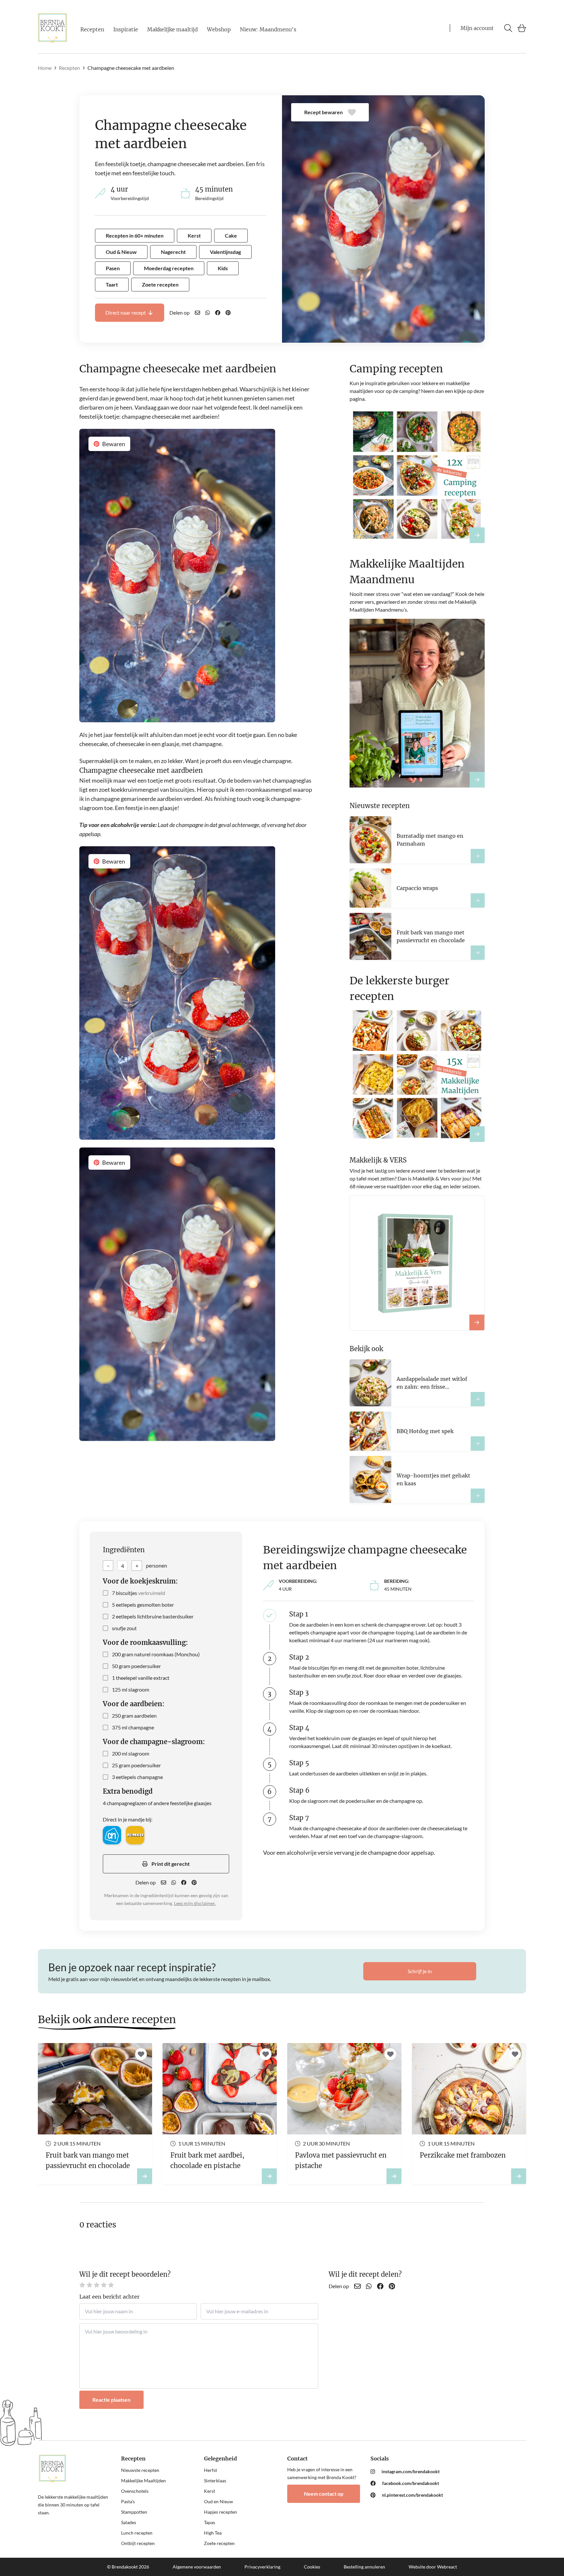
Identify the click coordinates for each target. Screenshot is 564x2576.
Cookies (312, 2567)
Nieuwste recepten (140, 2470)
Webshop (219, 29)
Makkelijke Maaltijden (143, 2481)
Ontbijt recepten (138, 2543)
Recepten (92, 29)
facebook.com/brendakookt (411, 2483)
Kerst (210, 2491)
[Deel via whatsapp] (208, 313)
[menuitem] (407, 2472)
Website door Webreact (433, 2567)
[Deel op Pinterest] (228, 313)
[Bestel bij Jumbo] (135, 1835)
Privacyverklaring (262, 2567)
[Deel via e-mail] (197, 313)
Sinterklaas (215, 2481)
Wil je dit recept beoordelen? (125, 2274)
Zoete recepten (219, 2543)
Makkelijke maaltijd (172, 29)
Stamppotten (134, 2512)
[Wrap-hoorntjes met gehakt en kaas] (478, 1496)
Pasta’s (128, 2501)
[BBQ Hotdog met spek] (478, 1444)
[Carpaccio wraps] (478, 900)
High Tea (213, 2533)
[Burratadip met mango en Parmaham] (478, 856)
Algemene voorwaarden (197, 2567)
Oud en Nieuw (219, 2501)
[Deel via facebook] (218, 313)
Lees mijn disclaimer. (195, 1903)
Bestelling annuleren (364, 2567)
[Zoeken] (508, 28)
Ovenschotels (135, 2491)
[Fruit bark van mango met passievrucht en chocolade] (478, 953)
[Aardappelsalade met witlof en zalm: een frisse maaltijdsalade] (478, 1399)
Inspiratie (126, 29)
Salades (129, 2522)
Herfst (211, 2470)
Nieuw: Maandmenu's (268, 29)
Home (45, 68)
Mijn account (477, 28)
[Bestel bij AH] (112, 1835)
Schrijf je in (420, 1971)
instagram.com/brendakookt (411, 2471)
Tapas (210, 2522)
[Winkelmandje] (522, 28)
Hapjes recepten (220, 2512)
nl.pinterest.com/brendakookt (412, 2495)
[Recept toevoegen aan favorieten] (141, 2054)
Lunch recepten (137, 2533)
